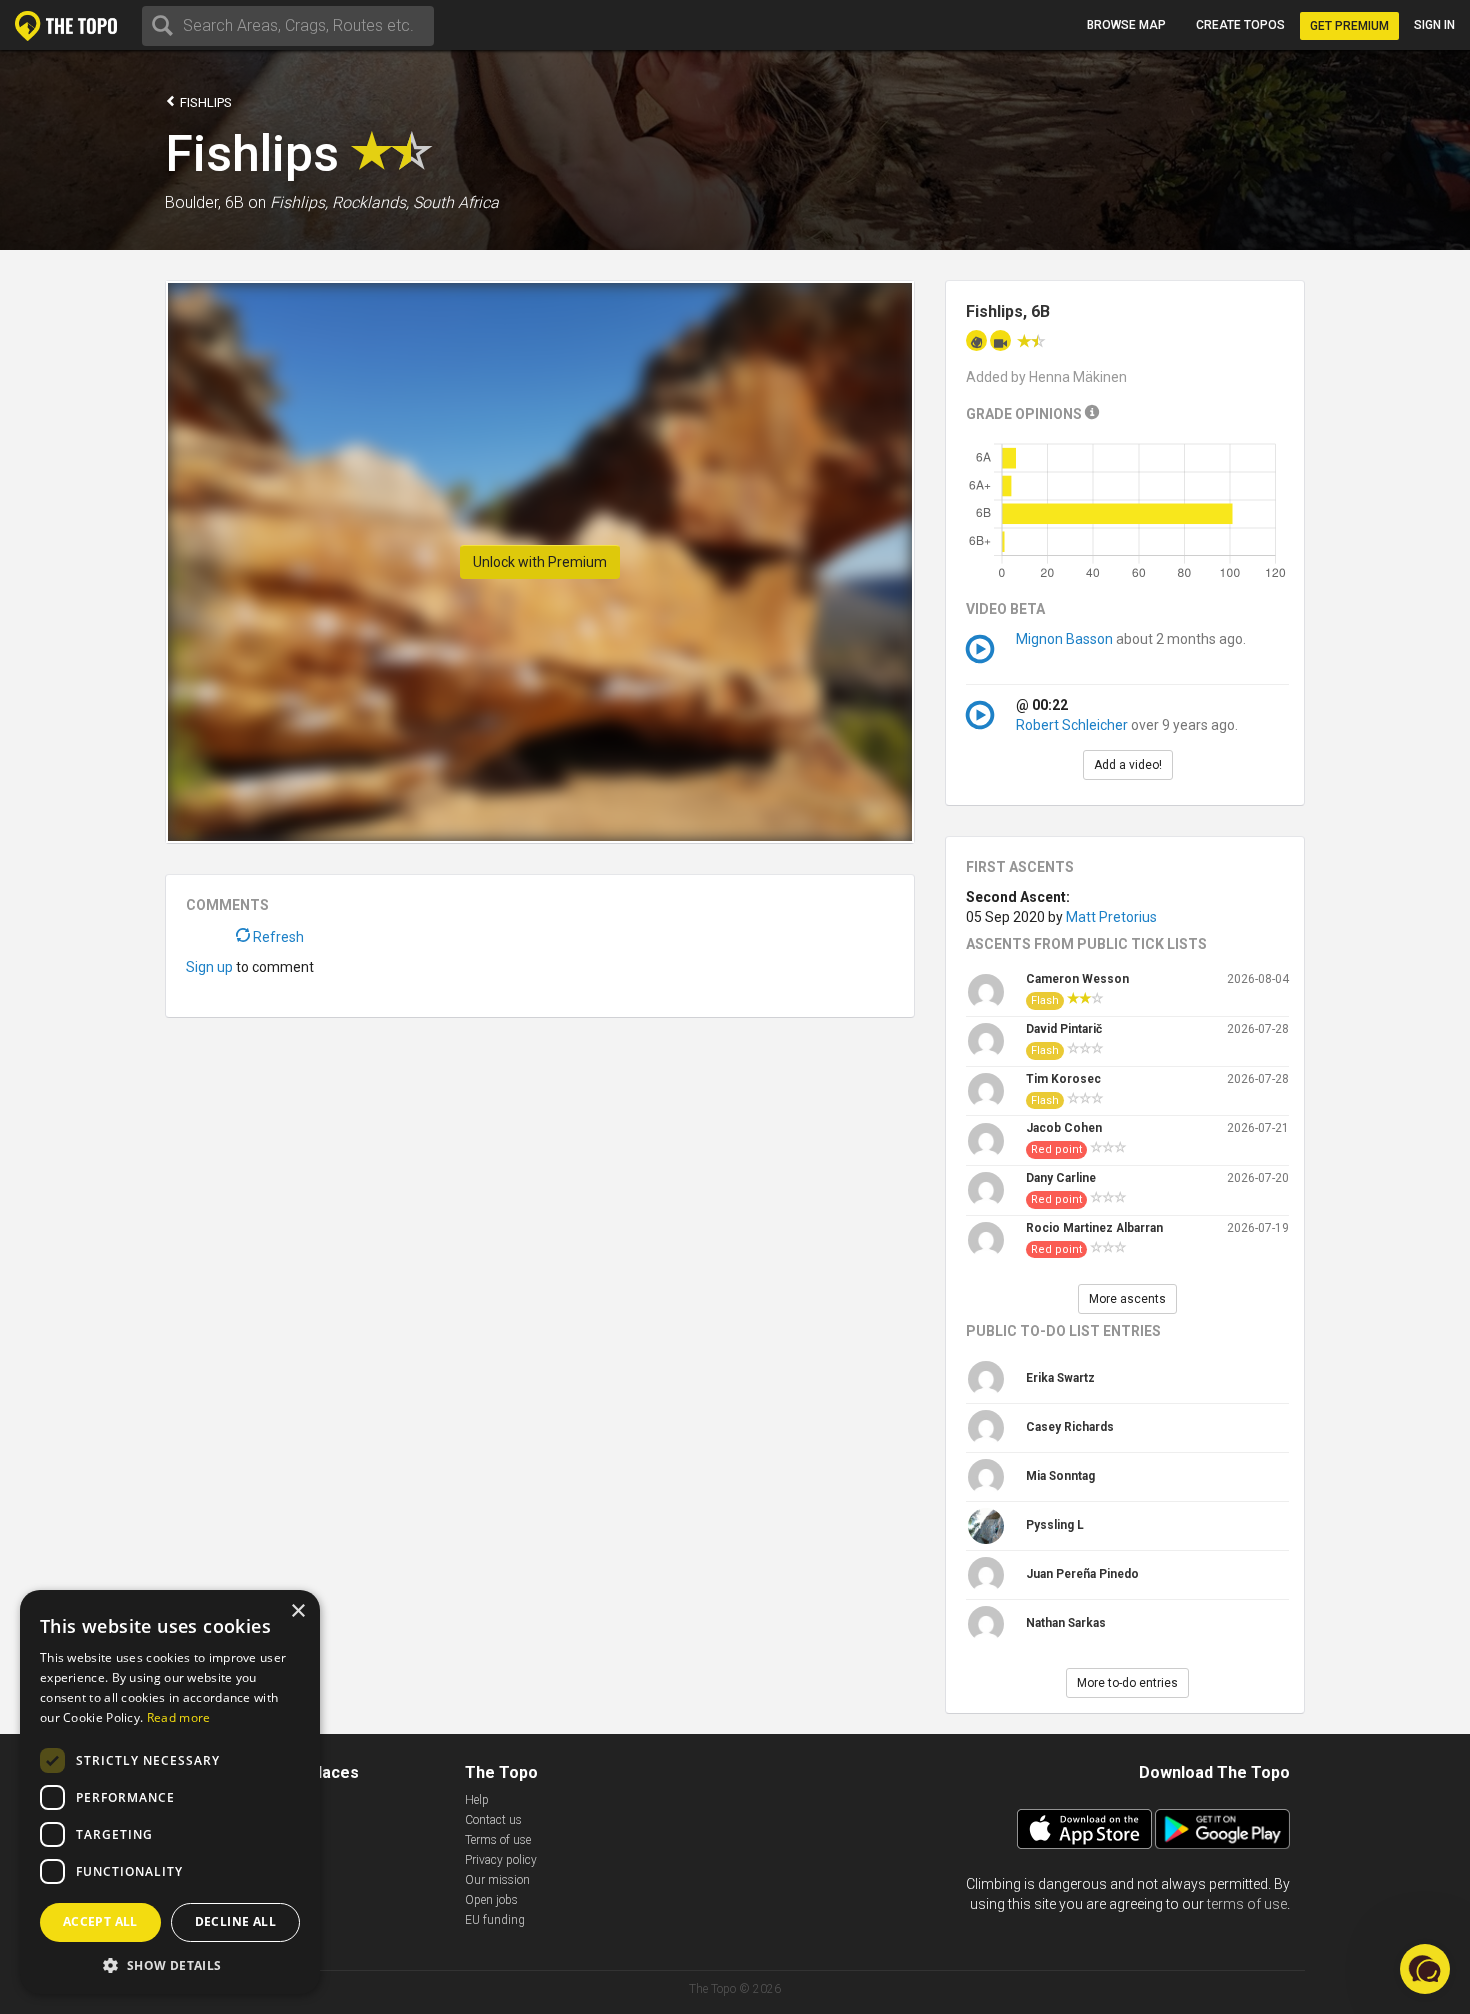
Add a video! (1128, 765)
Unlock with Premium (540, 562)
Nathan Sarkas (1066, 1623)
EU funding (495, 1920)
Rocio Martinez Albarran (1094, 1228)
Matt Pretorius (1111, 917)
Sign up (209, 967)
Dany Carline (1061, 1178)
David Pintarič (1064, 1029)
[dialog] (170, 1792)
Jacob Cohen (1064, 1128)
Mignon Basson (1066, 639)
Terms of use (498, 1840)
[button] (170, 1964)
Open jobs (491, 1900)
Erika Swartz (1060, 1378)
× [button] (297, 1611)
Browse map (1126, 25)
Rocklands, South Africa (415, 202)
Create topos (1240, 25)
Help (477, 1800)
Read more (179, 1717)
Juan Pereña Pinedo (1082, 1574)
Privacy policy (501, 1860)
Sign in (1434, 25)
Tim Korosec (1063, 1079)
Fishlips (204, 102)
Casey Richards (1070, 1427)
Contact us (493, 1820)
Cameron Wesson (1077, 979)
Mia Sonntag (1060, 1476)
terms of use (1247, 1904)
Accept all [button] (100, 1921)
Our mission (497, 1880)
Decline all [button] (235, 1921)
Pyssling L (1055, 1525)
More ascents (1127, 1299)
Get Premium (1349, 26)
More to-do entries (1127, 1683)
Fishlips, (299, 202)
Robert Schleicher (1072, 725)
